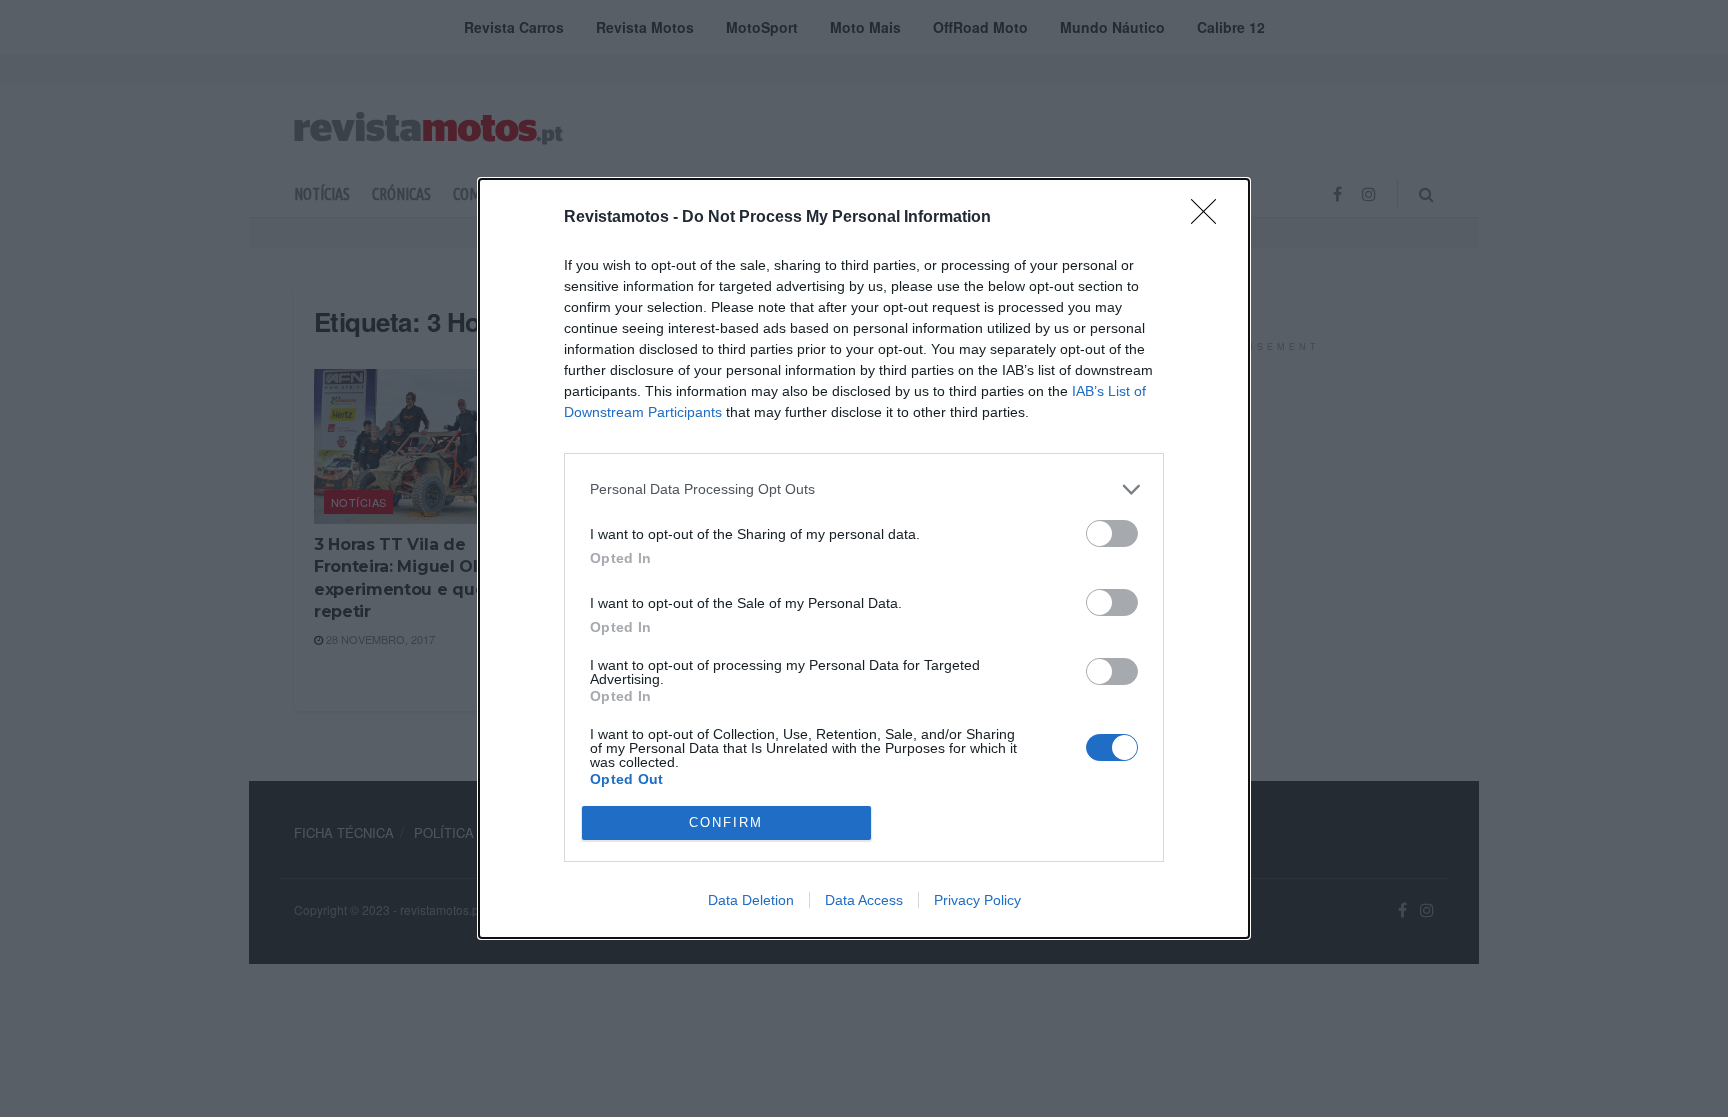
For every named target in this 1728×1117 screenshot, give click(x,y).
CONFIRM (726, 822)
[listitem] (864, 489)
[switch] (1112, 533)
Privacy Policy (977, 900)
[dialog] (864, 558)
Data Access (864, 900)
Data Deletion (751, 900)
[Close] (1210, 218)
